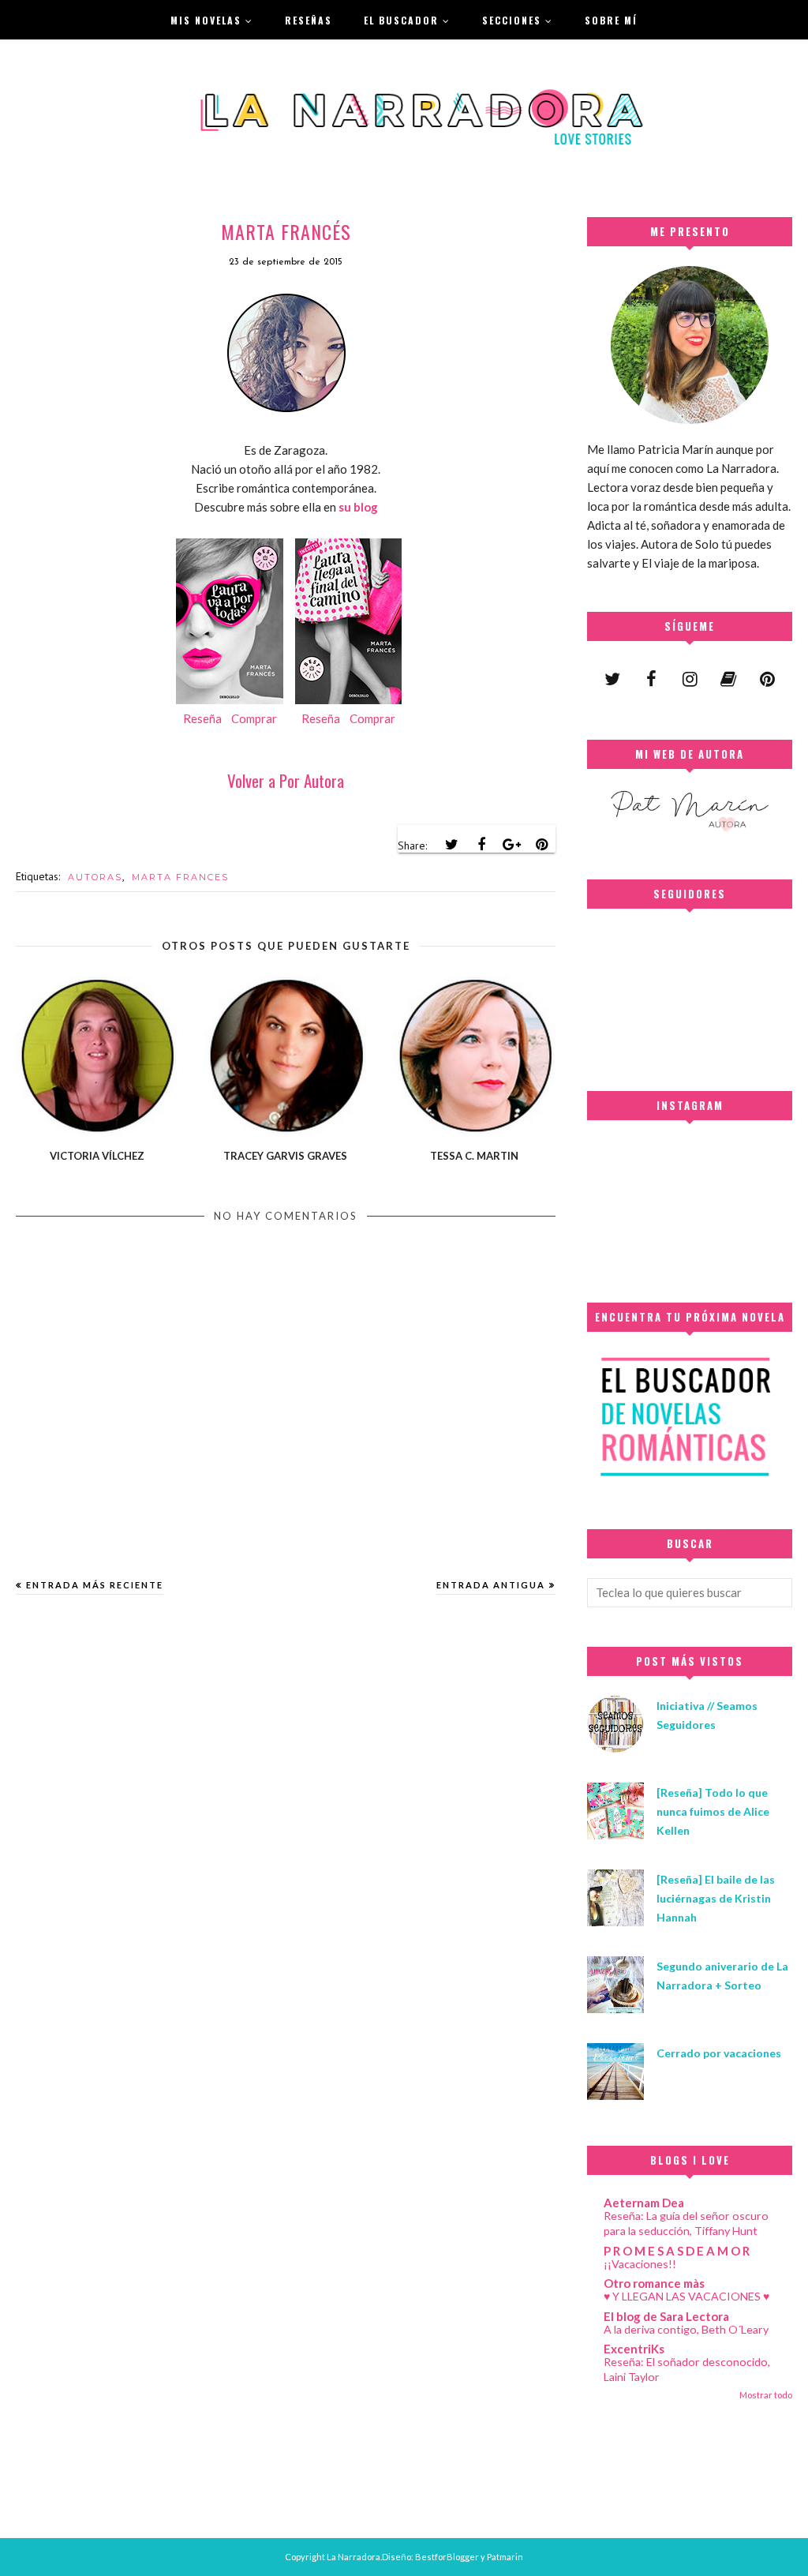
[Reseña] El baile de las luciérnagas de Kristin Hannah (716, 1898)
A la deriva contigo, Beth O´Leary (686, 2329)
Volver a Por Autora (286, 780)
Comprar (254, 718)
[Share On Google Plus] (511, 845)
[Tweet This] (451, 845)
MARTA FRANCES (180, 877)
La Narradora (353, 2557)
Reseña (202, 718)
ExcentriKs (634, 2349)
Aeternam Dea (644, 2203)
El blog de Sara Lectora (666, 2316)
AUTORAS (95, 877)
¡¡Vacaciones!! (640, 2264)
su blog (358, 507)
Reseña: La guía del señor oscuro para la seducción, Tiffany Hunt (686, 2223)
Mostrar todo (766, 2395)
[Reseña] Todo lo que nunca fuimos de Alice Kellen (713, 1811)
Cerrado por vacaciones (719, 2053)
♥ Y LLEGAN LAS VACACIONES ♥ (686, 2296)
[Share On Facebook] (481, 845)
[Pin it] (541, 845)
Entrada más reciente (95, 1585)
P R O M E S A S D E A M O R (677, 2251)
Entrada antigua (491, 1585)
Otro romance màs (654, 2283)
